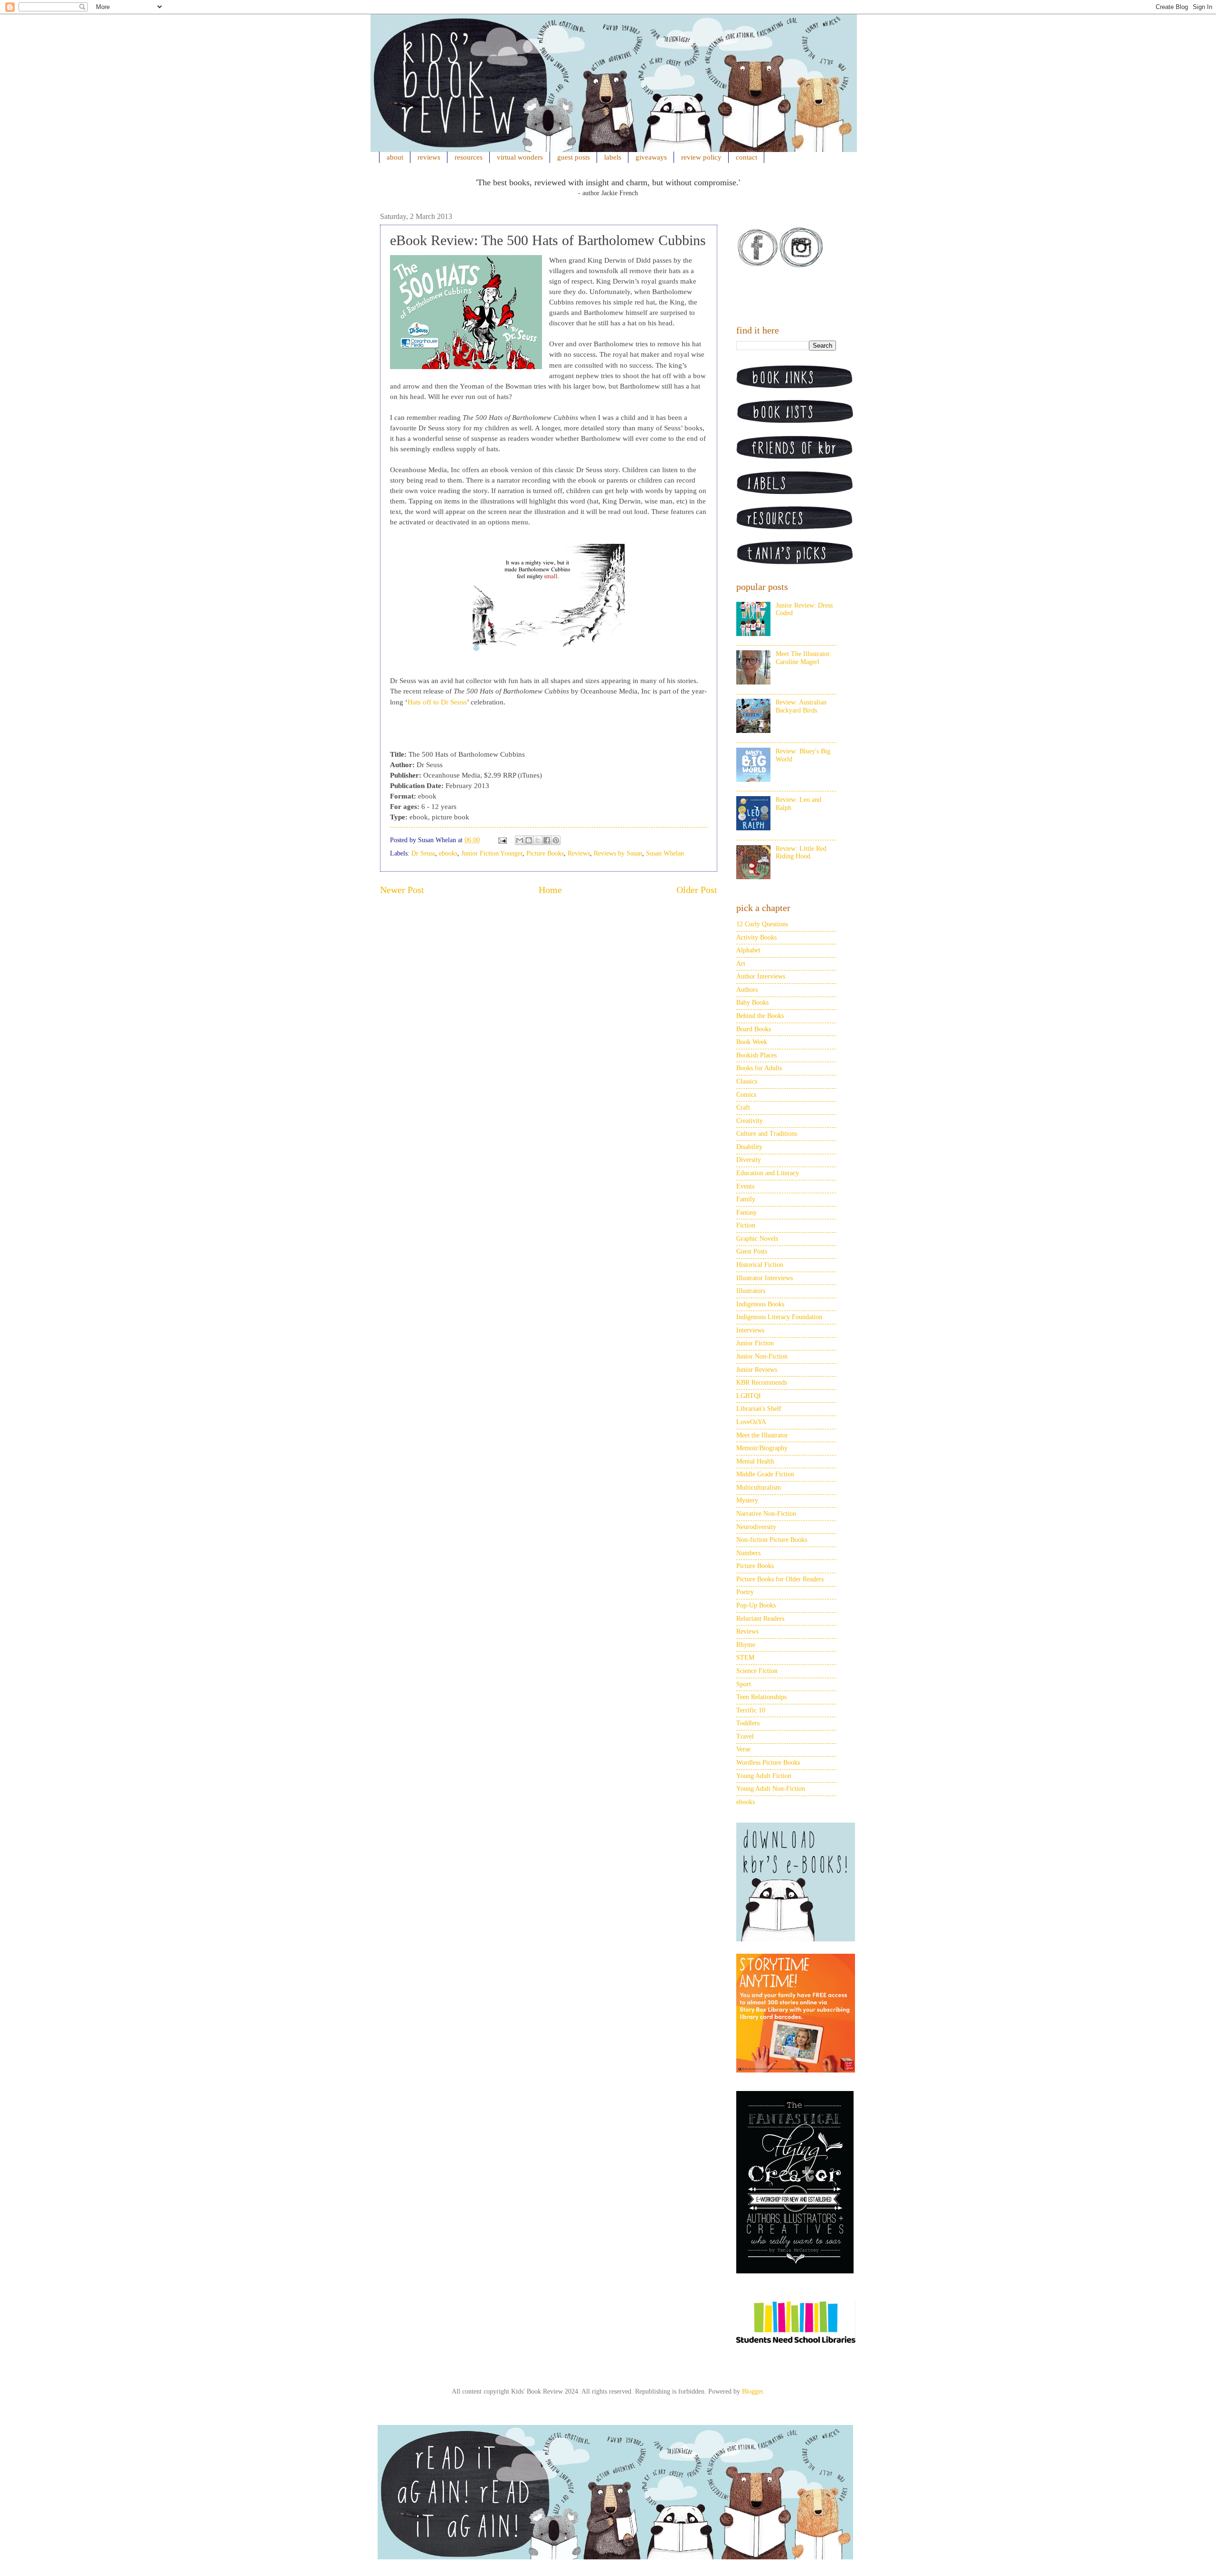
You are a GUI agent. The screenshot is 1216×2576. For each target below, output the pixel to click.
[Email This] (520, 840)
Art (741, 964)
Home (550, 890)
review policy (701, 157)
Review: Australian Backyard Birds (801, 706)
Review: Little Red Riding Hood (801, 853)
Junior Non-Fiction (762, 1356)
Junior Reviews (757, 1370)
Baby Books (752, 1003)
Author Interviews (761, 976)
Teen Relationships (761, 1697)
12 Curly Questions (762, 924)
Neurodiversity (756, 1527)
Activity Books (756, 937)
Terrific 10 (751, 1710)
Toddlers (748, 1723)
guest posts (574, 157)
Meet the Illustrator (762, 1435)
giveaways (651, 157)
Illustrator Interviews (765, 1278)
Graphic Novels (757, 1239)
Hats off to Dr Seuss (437, 702)
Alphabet (748, 950)
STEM (745, 1658)
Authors (747, 990)
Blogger (752, 2391)
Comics (746, 1095)
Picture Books (545, 853)
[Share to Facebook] (547, 840)
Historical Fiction (760, 1265)
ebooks (448, 853)
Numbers (748, 1553)
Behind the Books (760, 1016)
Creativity (750, 1121)
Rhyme (746, 1645)
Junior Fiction (755, 1343)
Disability (749, 1147)
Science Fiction (757, 1671)
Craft (743, 1107)
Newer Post (402, 890)
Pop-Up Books (756, 1605)
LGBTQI (749, 1396)
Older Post (697, 890)
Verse (743, 1749)
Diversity (749, 1160)
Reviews (579, 853)
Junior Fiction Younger (492, 853)
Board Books (754, 1029)
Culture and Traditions (767, 1134)
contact (746, 157)
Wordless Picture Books (768, 1763)
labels (613, 157)
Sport (744, 1684)
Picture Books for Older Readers (780, 1579)
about (395, 157)
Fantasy (746, 1212)
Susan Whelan (665, 853)
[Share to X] (538, 840)
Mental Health (755, 1461)
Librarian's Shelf (759, 1409)
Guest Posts (752, 1251)
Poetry (745, 1592)
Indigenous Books (760, 1304)
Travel (745, 1736)
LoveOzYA (751, 1422)
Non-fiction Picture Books (772, 1540)
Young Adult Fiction (764, 1776)
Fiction (746, 1225)
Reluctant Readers (760, 1619)
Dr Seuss (423, 853)
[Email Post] (502, 840)
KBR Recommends (762, 1383)
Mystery (747, 1500)
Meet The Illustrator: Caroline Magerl (804, 658)
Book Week (752, 1042)
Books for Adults (759, 1068)
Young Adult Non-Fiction (771, 1789)
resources (469, 157)
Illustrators (751, 1291)
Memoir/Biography (762, 1448)
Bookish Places (756, 1055)
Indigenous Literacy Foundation (779, 1317)
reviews (429, 157)
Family (746, 1199)
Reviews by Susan (618, 853)
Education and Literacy (768, 1173)
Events (745, 1186)
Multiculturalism (759, 1488)
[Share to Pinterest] (556, 840)
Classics (747, 1081)
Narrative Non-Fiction (766, 1514)
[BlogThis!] (529, 840)
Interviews (750, 1330)
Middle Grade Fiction (765, 1474)
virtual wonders (520, 157)
